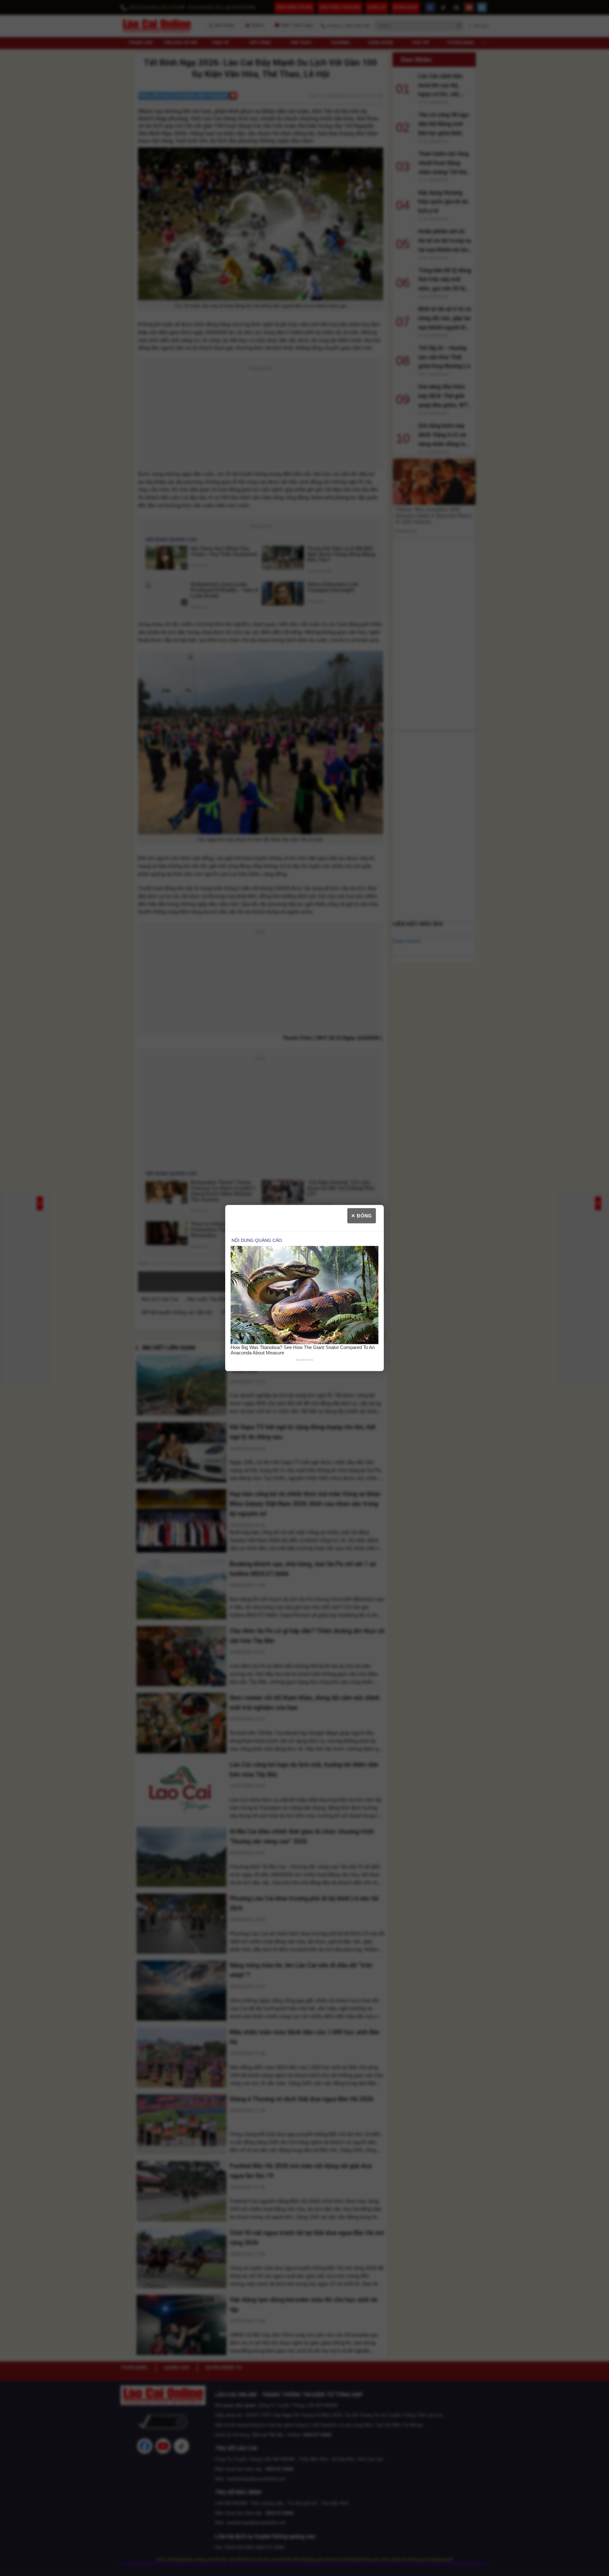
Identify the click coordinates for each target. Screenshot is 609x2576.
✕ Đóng (362, 1215)
